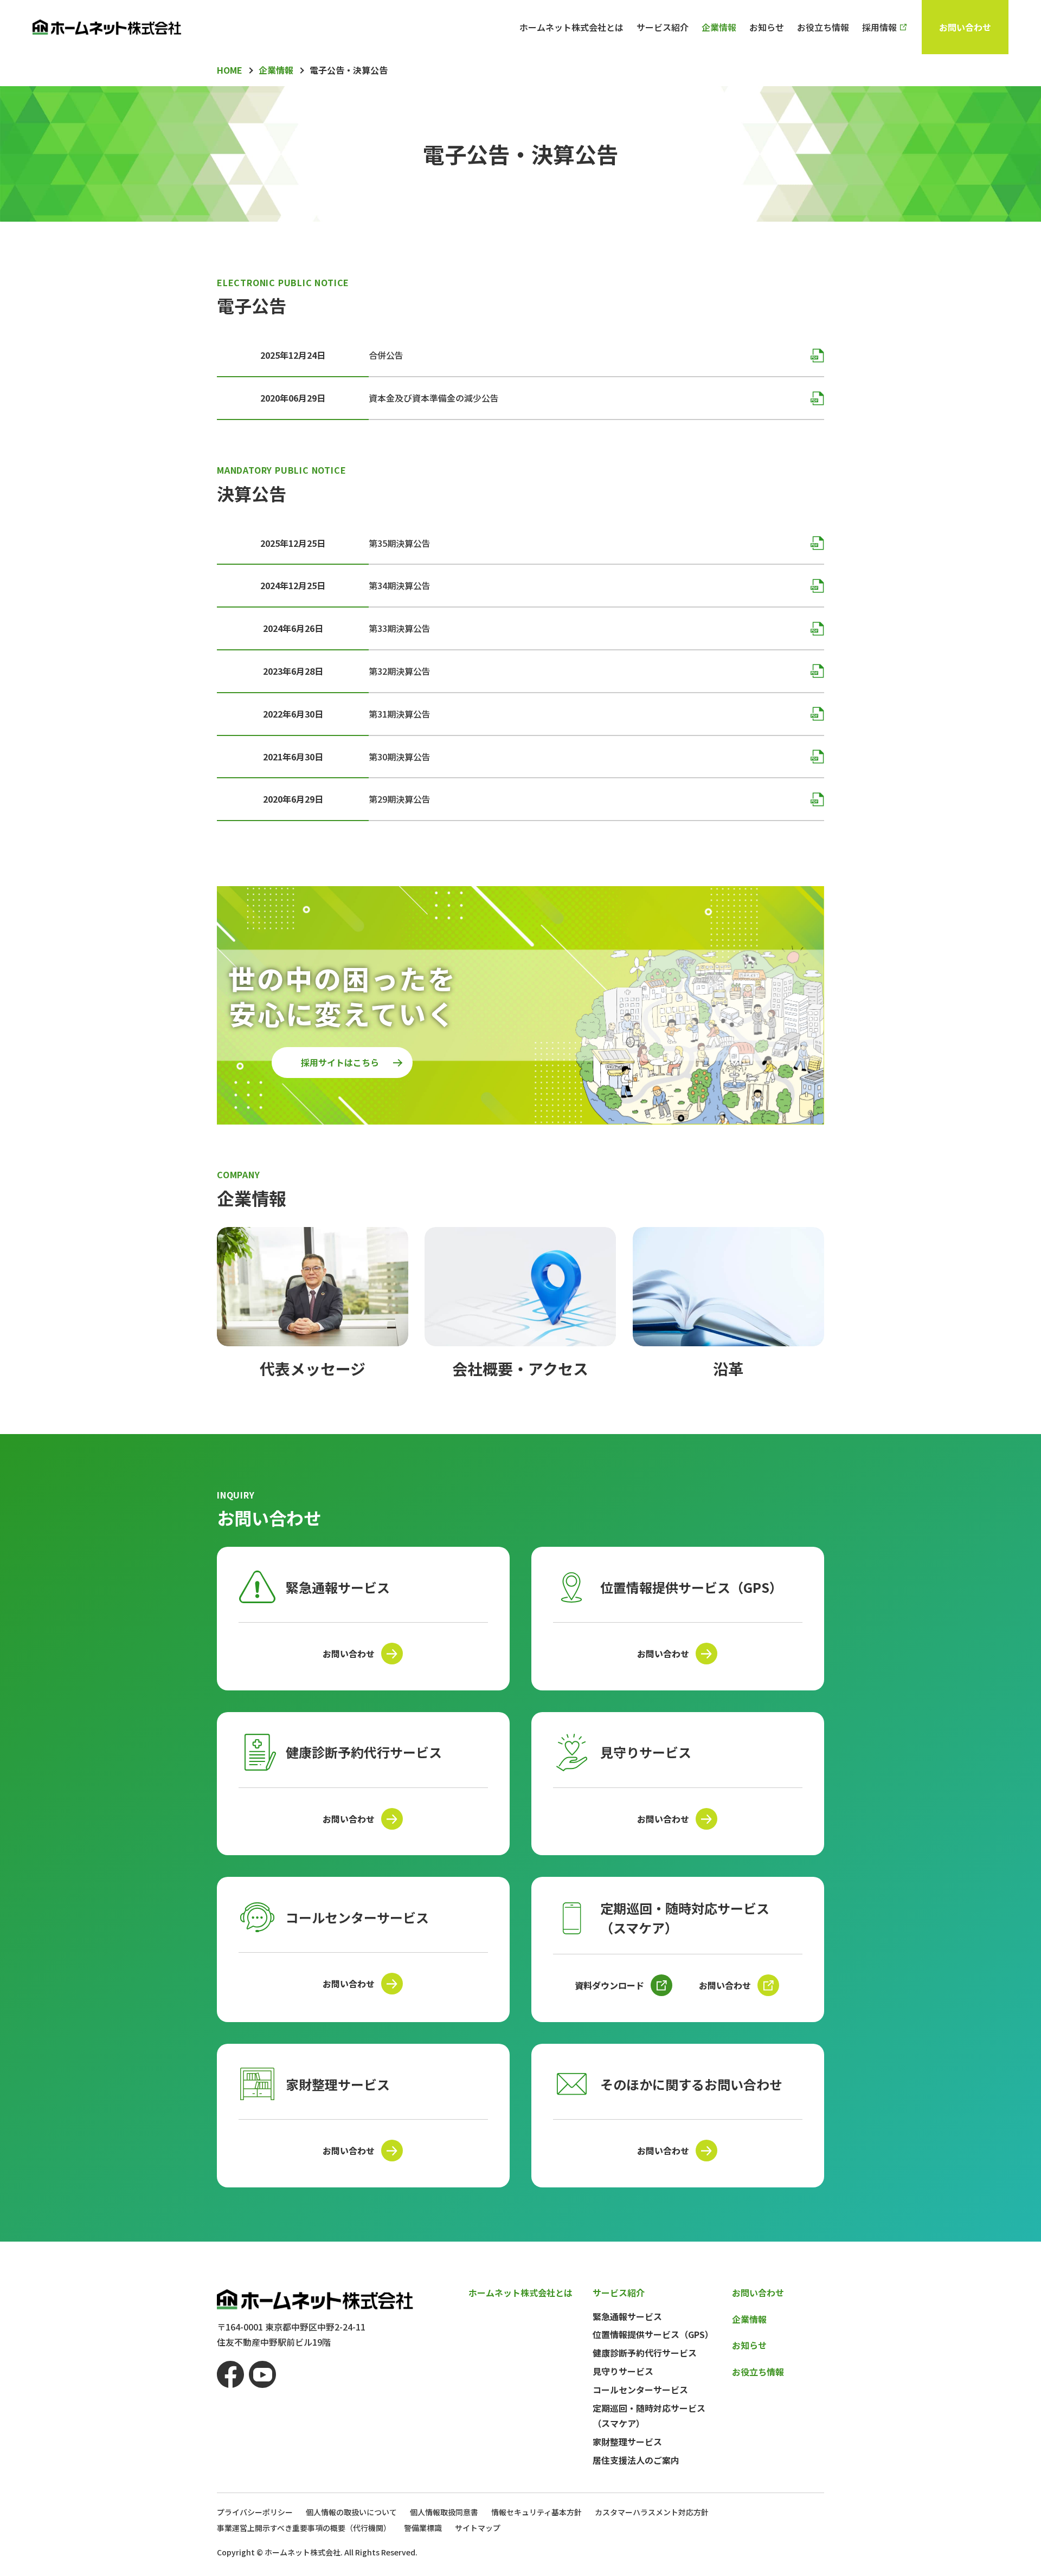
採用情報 (879, 27)
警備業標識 (423, 2528)
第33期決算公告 (400, 628)
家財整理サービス (627, 2442)
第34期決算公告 (400, 585)
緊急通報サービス (627, 2316)
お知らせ (767, 27)
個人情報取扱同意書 (444, 2512)
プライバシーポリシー (255, 2512)
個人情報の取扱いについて (351, 2512)
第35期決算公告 (400, 543)
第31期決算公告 (400, 714)
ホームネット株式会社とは (571, 27)
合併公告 (386, 355)
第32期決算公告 (400, 671)
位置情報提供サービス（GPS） (653, 2334)
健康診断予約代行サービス (645, 2353)
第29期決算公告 (400, 799)
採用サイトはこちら (340, 1062)
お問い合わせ (965, 27)
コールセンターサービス (640, 2390)
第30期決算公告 (400, 757)
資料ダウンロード (609, 1985)
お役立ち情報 (823, 27)
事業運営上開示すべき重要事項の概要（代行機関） (304, 2528)
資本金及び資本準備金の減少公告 (434, 398)
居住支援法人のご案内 (636, 2460)
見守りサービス (623, 2371)
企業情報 (719, 27)
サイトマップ (478, 2528)
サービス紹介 (663, 27)
